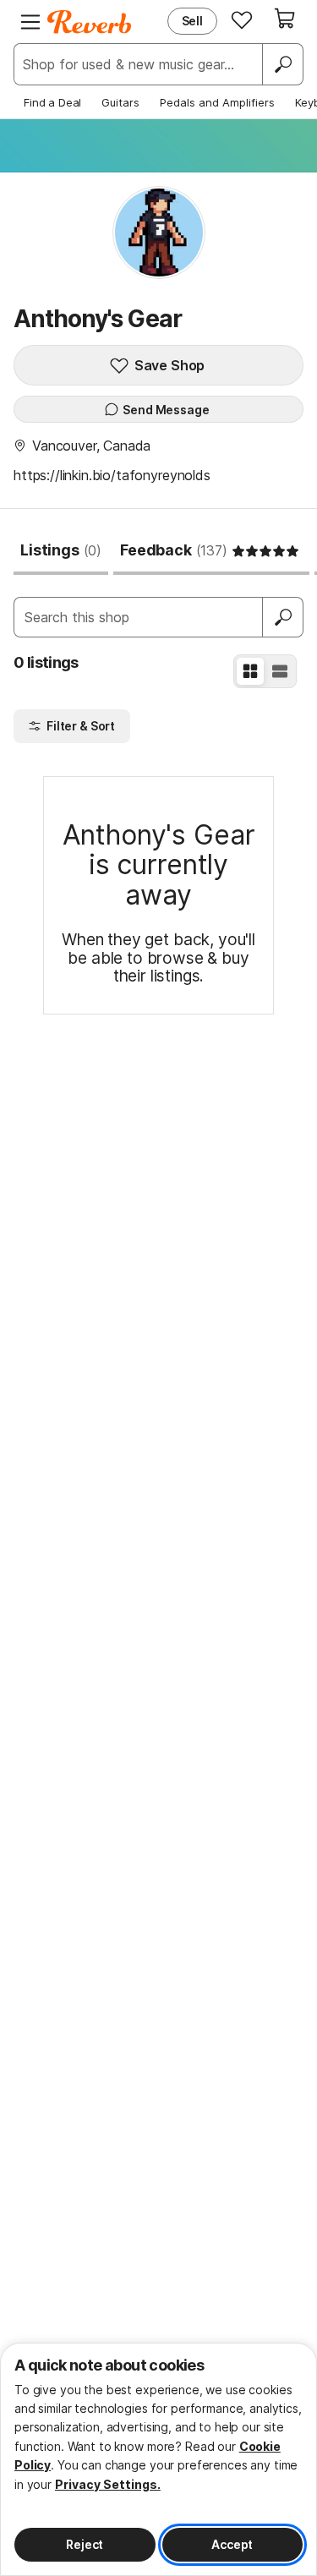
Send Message (166, 410)
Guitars (120, 102)
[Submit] (283, 617)
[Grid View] (250, 671)
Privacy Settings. (108, 2484)
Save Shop (170, 365)
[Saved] (242, 19)
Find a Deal (52, 102)
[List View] (280, 671)
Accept (232, 2544)
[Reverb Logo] (90, 22)
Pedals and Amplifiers (217, 102)
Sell (192, 21)
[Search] (282, 64)
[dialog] (158, 2459)
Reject (85, 2544)
